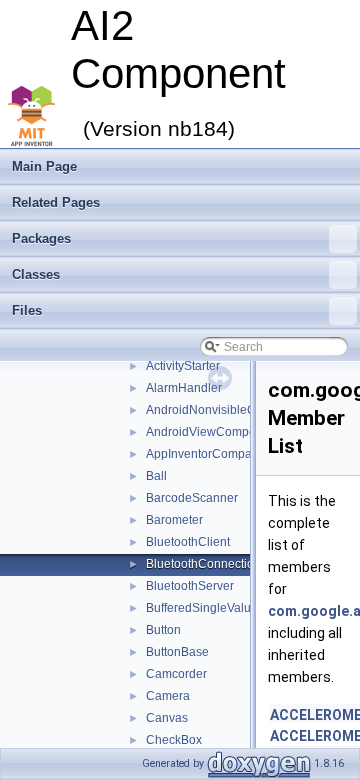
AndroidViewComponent (213, 432)
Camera (168, 696)
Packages (41, 238)
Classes (36, 274)
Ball (156, 476)
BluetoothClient (188, 542)
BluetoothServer (190, 586)
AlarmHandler (184, 388)
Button (163, 630)
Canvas (167, 718)
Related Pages (56, 202)
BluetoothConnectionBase (217, 564)
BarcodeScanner (192, 498)
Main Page (44, 166)
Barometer (174, 520)
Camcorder (176, 674)
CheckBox (174, 740)
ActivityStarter (183, 366)
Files (27, 310)
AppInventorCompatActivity (219, 454)
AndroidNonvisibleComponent (228, 410)
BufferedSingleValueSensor (221, 608)
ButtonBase (177, 652)
